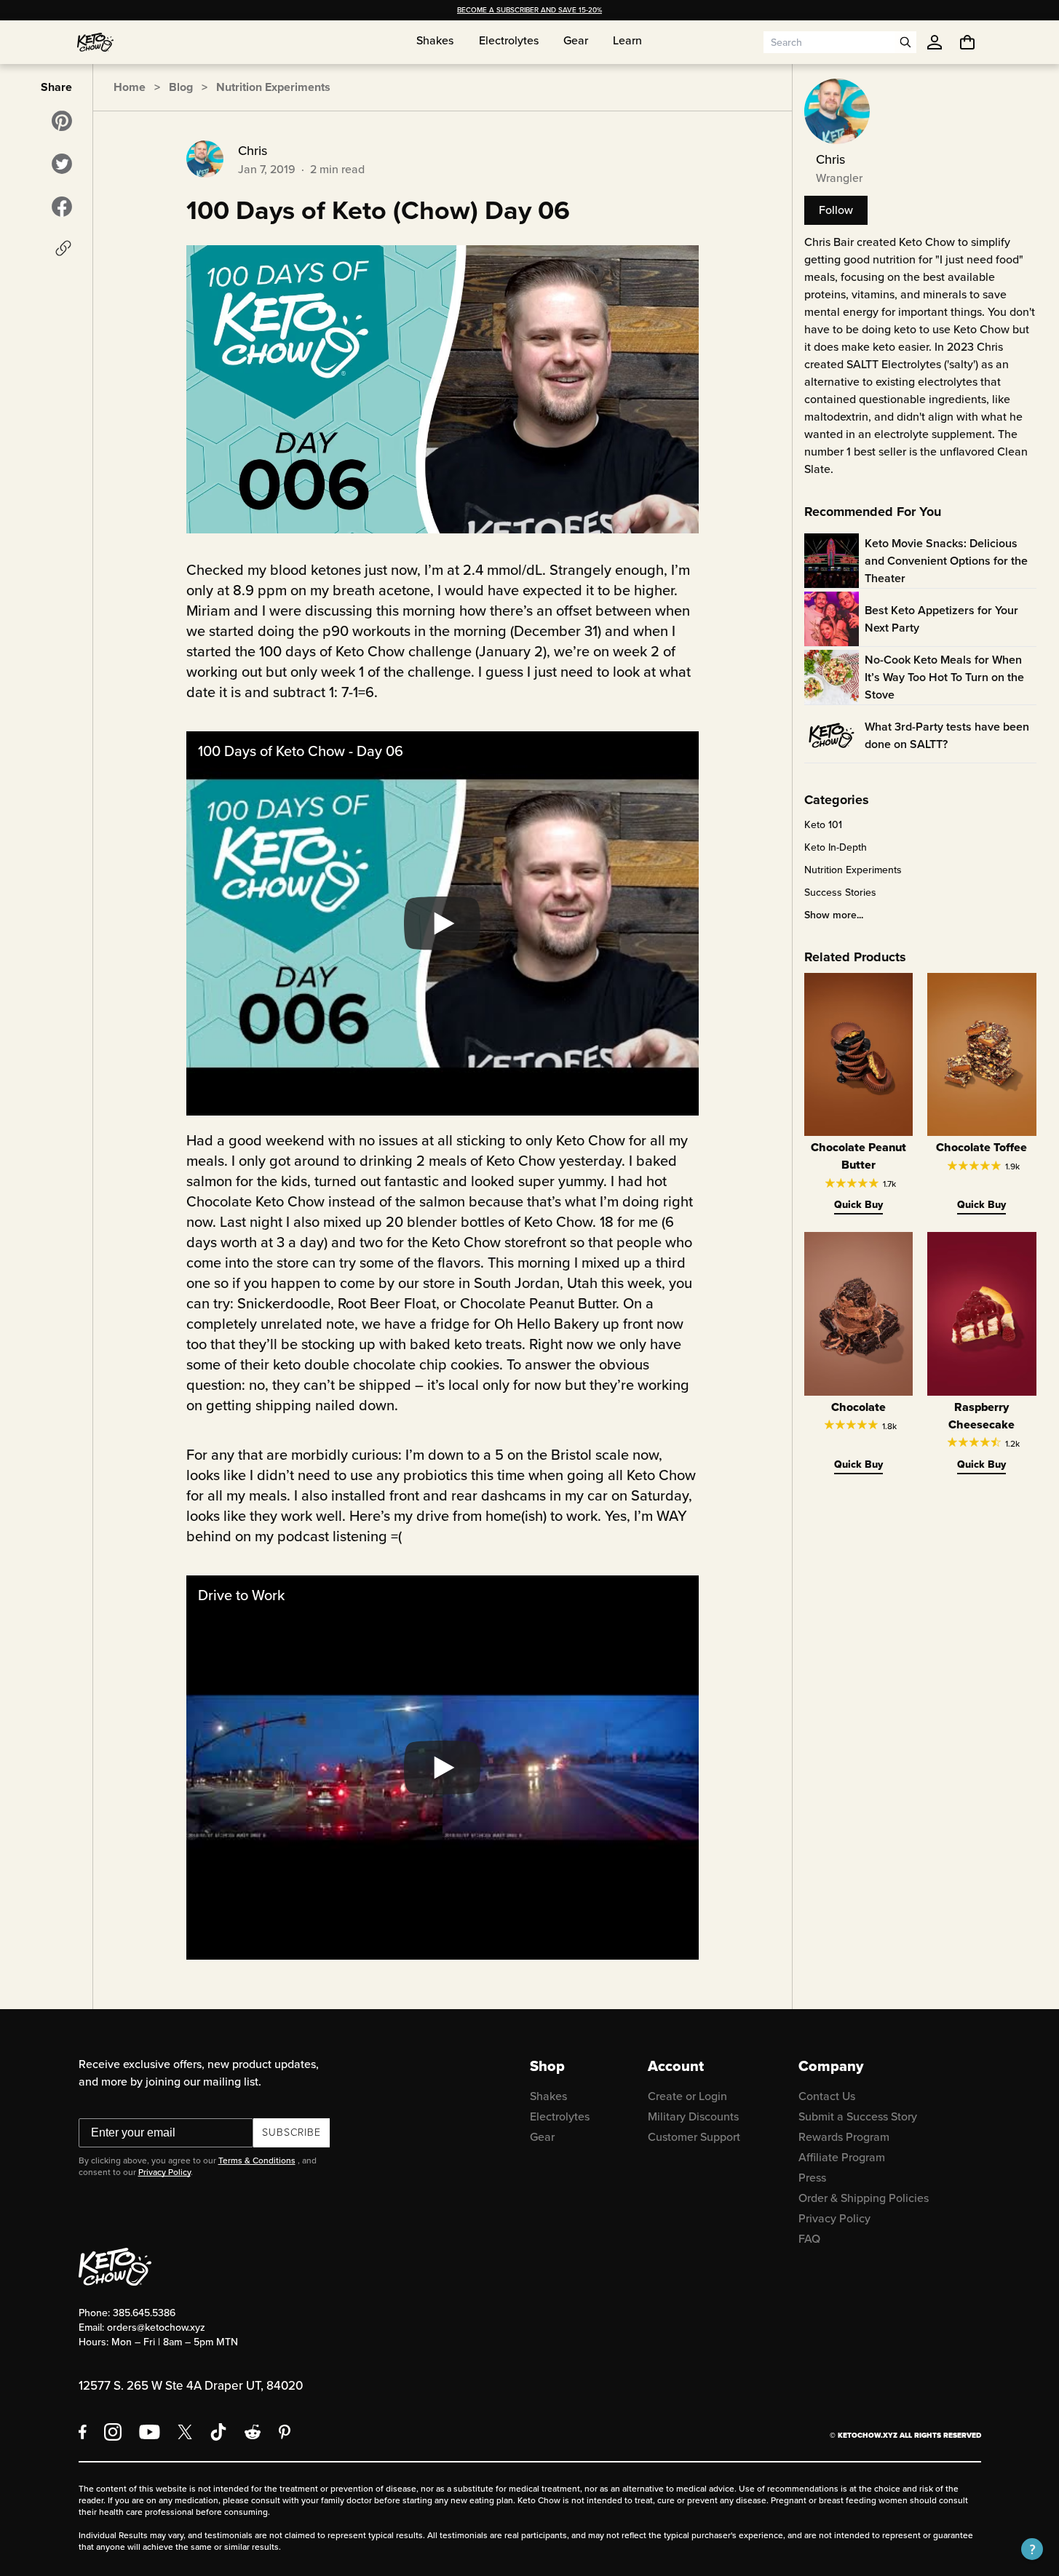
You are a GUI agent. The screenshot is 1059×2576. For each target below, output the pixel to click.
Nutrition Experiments (273, 87)
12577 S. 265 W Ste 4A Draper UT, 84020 (191, 2386)
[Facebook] (83, 2432)
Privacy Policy (164, 2172)
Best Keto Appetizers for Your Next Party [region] (941, 619)
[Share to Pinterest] (62, 121)
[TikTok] (218, 2432)
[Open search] (905, 42)
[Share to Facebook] (62, 207)
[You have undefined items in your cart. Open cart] (967, 42)
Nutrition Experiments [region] (853, 870)
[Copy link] (63, 248)
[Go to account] (935, 42)
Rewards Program (844, 2137)
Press (812, 2178)
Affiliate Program (842, 2157)
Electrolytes (560, 2116)
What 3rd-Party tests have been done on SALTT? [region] (947, 735)
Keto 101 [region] (823, 825)
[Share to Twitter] (62, 164)
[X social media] (185, 2432)
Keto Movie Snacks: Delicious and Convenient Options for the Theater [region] (946, 561)
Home (130, 87)
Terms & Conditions (257, 2160)
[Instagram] (113, 2432)
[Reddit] (253, 2432)
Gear (542, 2137)
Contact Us (827, 2096)
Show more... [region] (834, 915)
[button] (1032, 2549)
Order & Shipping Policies (864, 2198)
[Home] (95, 42)
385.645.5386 (144, 2313)
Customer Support (694, 2137)
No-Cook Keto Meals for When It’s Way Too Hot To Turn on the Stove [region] (944, 677)
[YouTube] (150, 2432)
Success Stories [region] (840, 893)
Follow (836, 210)
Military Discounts (693, 2116)
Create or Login (687, 2096)
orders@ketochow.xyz (156, 2327)
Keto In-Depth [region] (836, 848)
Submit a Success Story (858, 2116)
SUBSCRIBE (291, 2132)
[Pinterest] (285, 2432)
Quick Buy (858, 1205)
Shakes (548, 2096)
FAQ (809, 2239)
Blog (181, 87)
